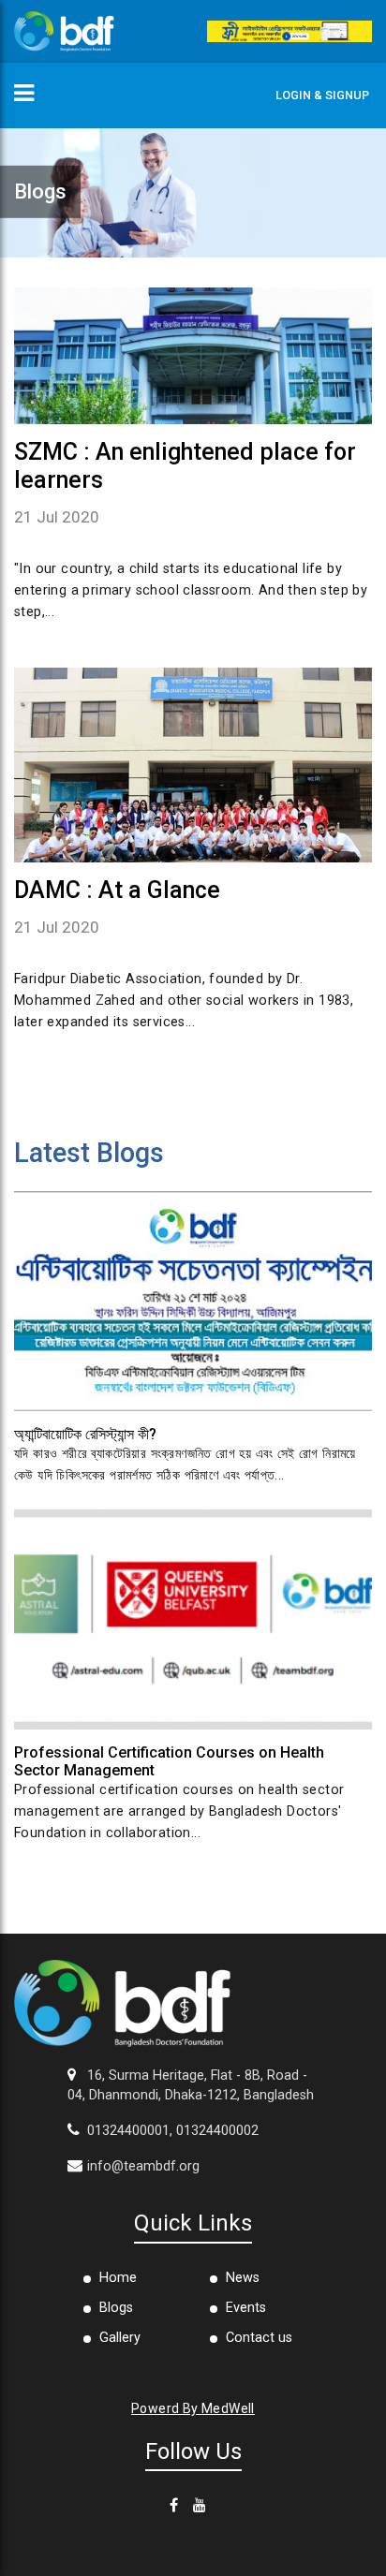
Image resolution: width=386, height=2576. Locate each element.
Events (246, 2308)
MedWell (228, 2408)
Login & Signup (322, 95)
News (243, 2278)
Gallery (120, 2338)
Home (118, 2278)
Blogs (116, 2308)
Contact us (259, 2338)
